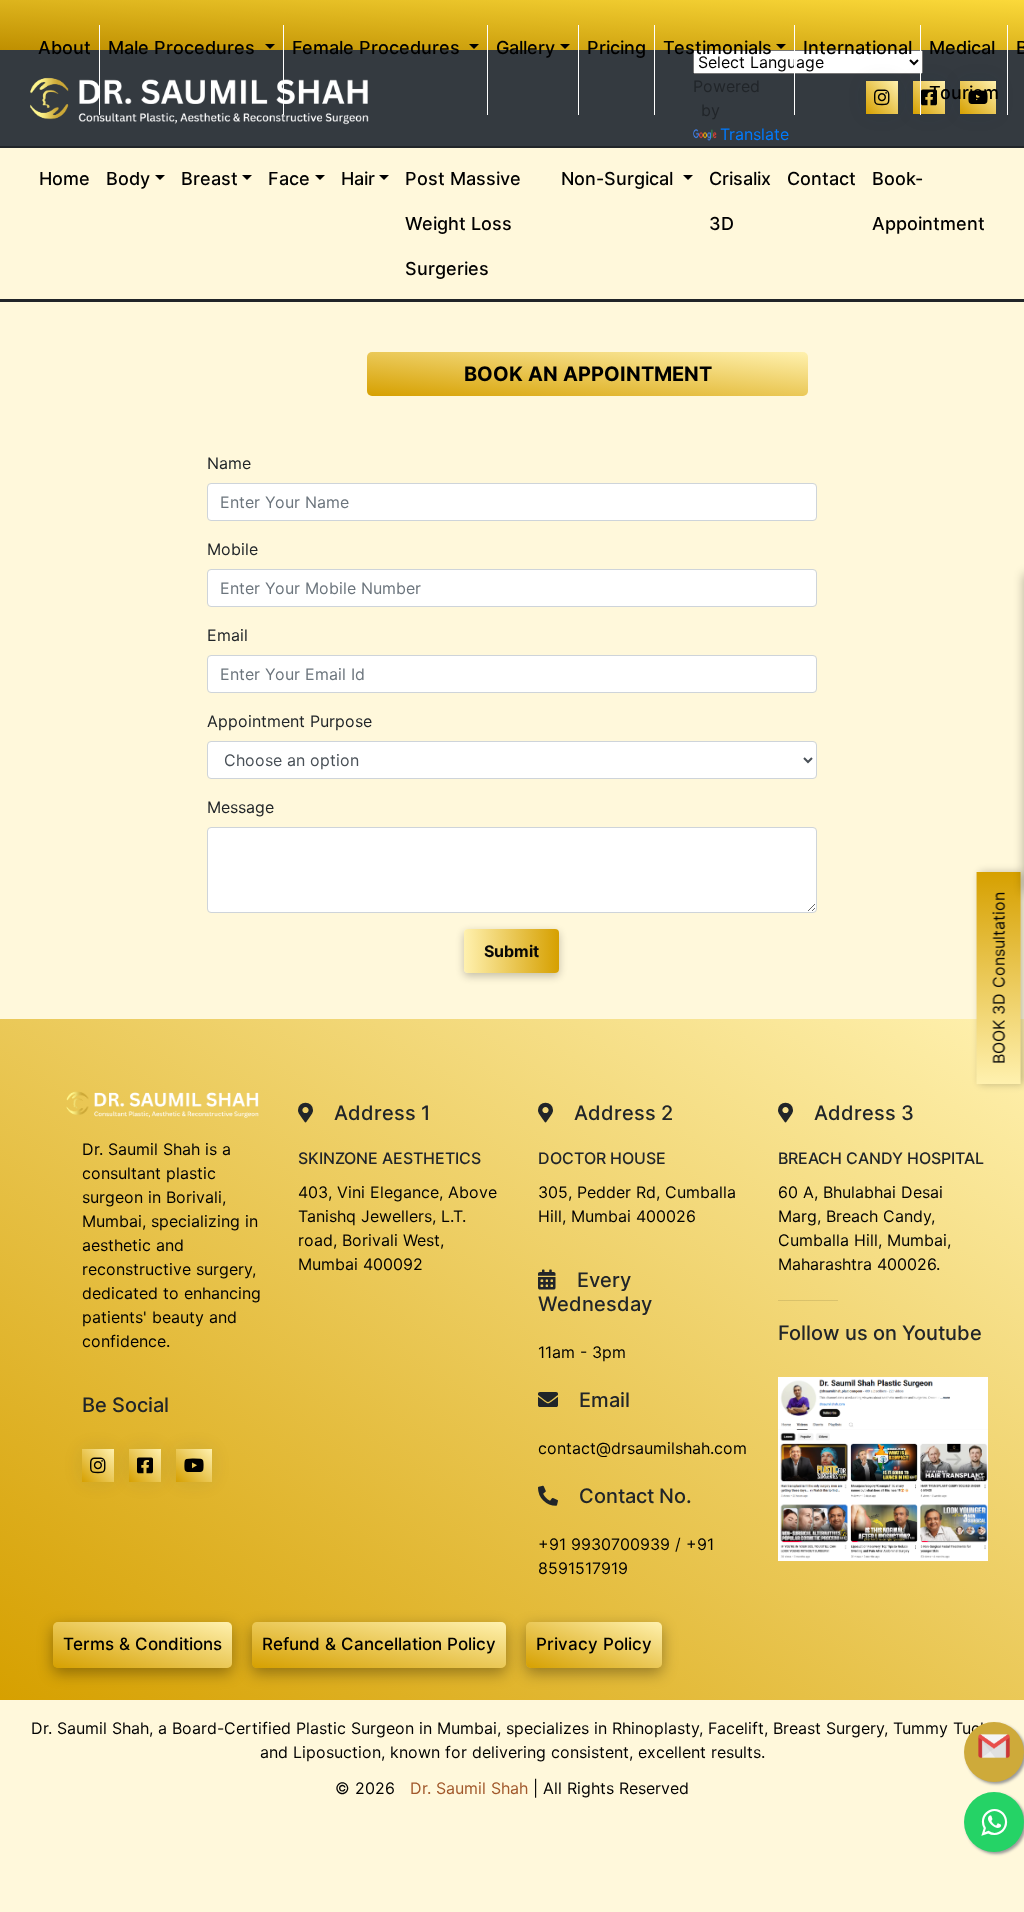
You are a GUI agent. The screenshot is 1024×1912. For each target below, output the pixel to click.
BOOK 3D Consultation (999, 978)
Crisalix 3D (740, 201)
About (68, 47)
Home (68, 178)
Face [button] (289, 178)
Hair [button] (358, 178)
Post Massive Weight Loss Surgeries (463, 223)
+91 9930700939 (604, 1544)
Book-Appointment (928, 201)
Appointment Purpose (289, 721)
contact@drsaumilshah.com (642, 1448)
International (857, 47)
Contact (821, 178)
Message (240, 807)
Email (227, 635)
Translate (754, 134)
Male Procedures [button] (184, 47)
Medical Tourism (964, 70)
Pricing (616, 47)
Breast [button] (209, 178)
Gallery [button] (525, 47)
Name (229, 463)
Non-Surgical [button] (619, 178)
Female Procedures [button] (378, 47)
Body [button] (128, 178)
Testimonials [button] (717, 47)
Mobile (232, 549)
